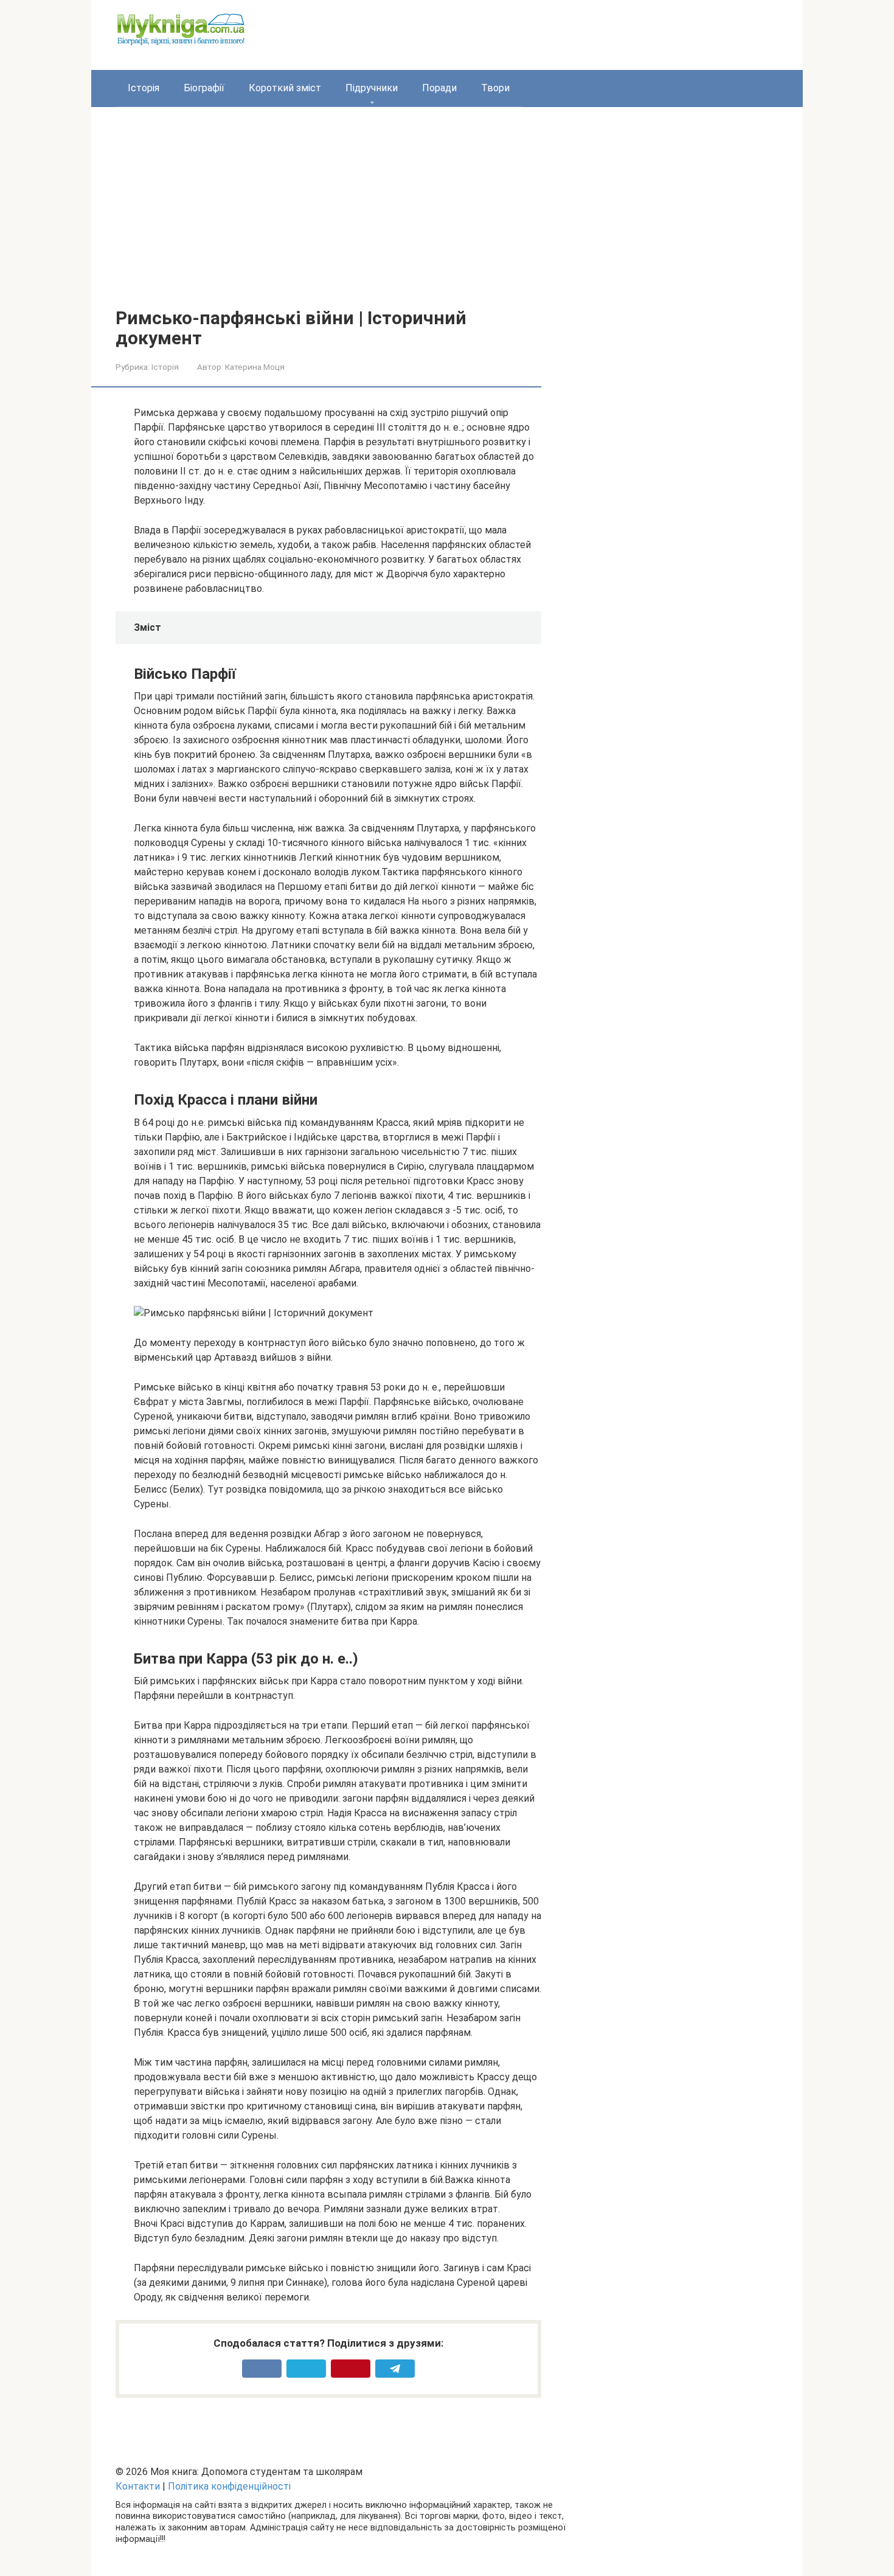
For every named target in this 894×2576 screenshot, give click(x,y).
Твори (495, 88)
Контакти (138, 2486)
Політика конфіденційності (229, 2486)
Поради (439, 88)
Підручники (372, 88)
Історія (144, 88)
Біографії (204, 88)
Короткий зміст (285, 88)
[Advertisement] (447, 217)
